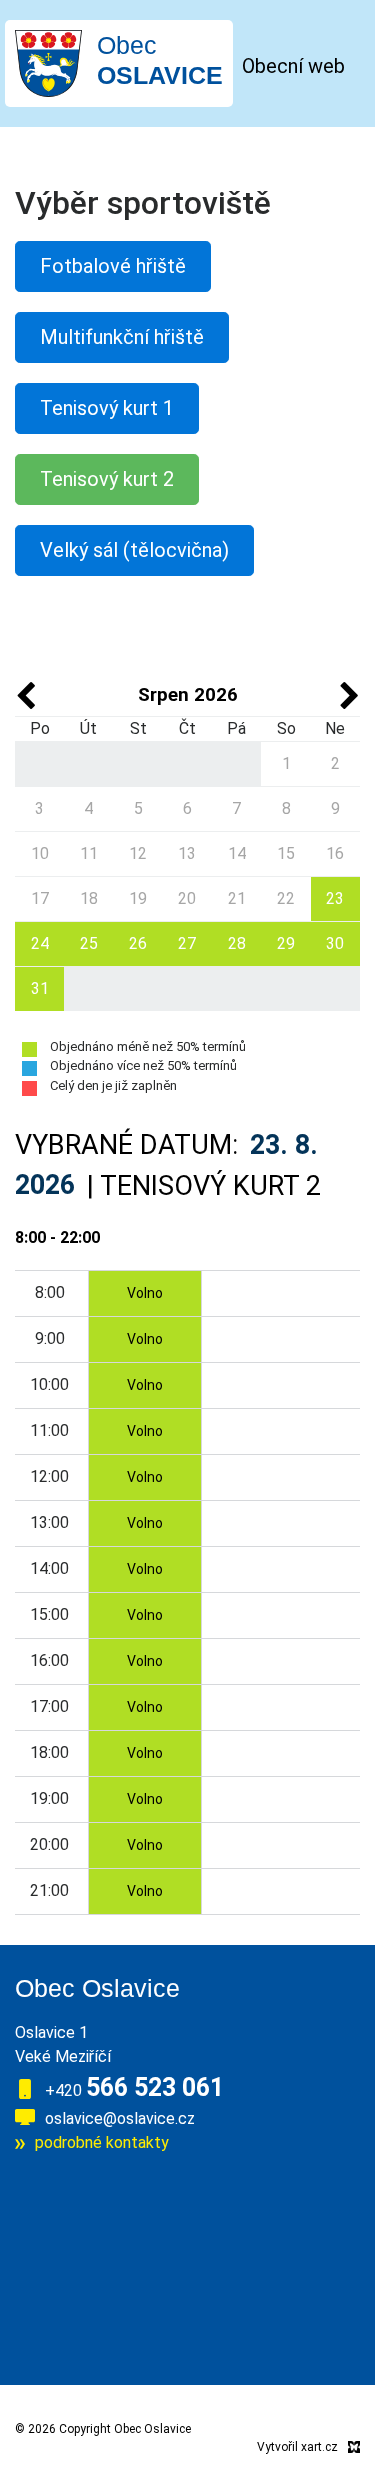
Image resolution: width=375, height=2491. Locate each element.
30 (335, 943)
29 (286, 943)
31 (40, 988)
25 (89, 943)
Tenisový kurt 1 (107, 408)
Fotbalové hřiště (113, 266)
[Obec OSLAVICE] (48, 62)
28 (237, 943)
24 (40, 943)
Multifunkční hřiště (122, 337)
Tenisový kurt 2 (107, 479)
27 (187, 943)
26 (138, 943)
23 (335, 898)
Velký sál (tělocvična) (134, 550)
